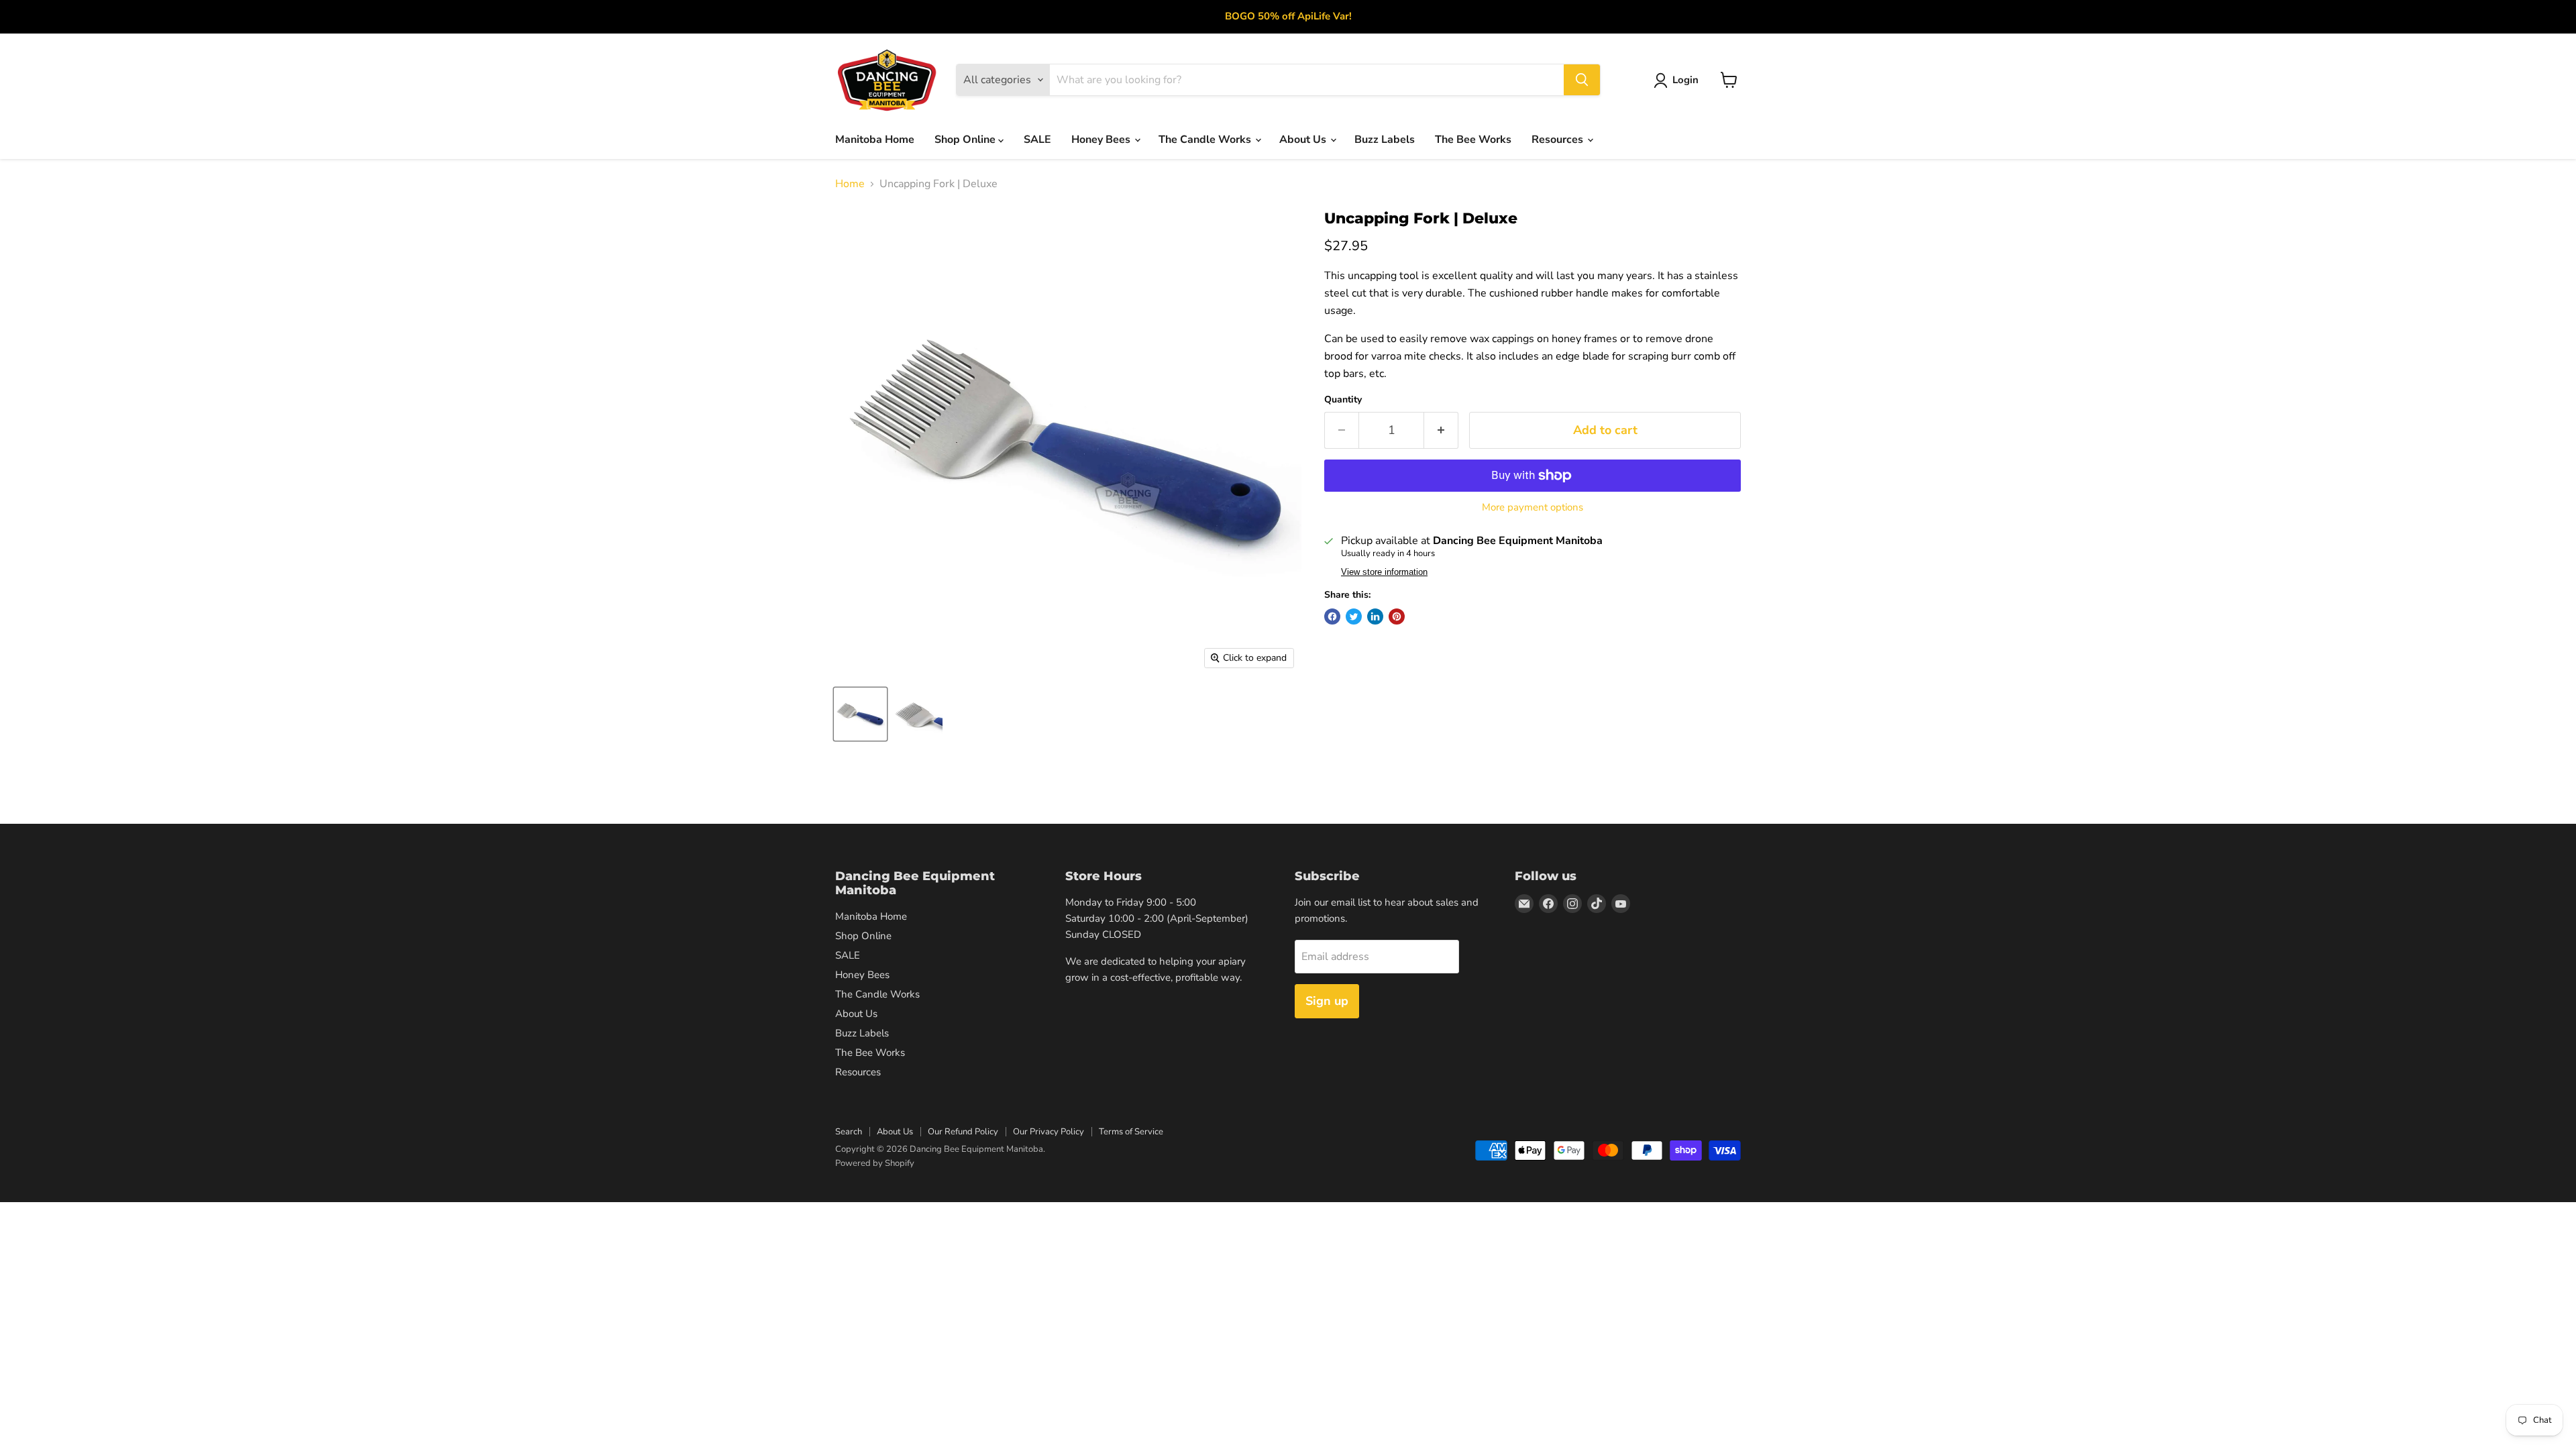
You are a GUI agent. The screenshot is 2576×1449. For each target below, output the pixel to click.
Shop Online (966, 140)
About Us (1304, 140)
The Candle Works (1206, 140)
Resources (1559, 140)
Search (849, 1132)
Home (850, 184)
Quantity (1343, 400)
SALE (1037, 140)
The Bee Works (1473, 140)
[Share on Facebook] (1332, 616)
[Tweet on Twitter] (1354, 616)
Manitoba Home (875, 140)
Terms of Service (1131, 1132)
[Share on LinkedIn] (1375, 616)
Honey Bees (1102, 140)
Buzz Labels (1385, 140)
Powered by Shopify (875, 1163)
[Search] (1582, 80)
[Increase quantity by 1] (1441, 430)
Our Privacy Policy (1049, 1132)
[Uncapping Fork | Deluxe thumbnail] (860, 714)
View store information (1384, 572)
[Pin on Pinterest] (1397, 616)
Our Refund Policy (963, 1132)
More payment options (1533, 507)
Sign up (1327, 1001)
